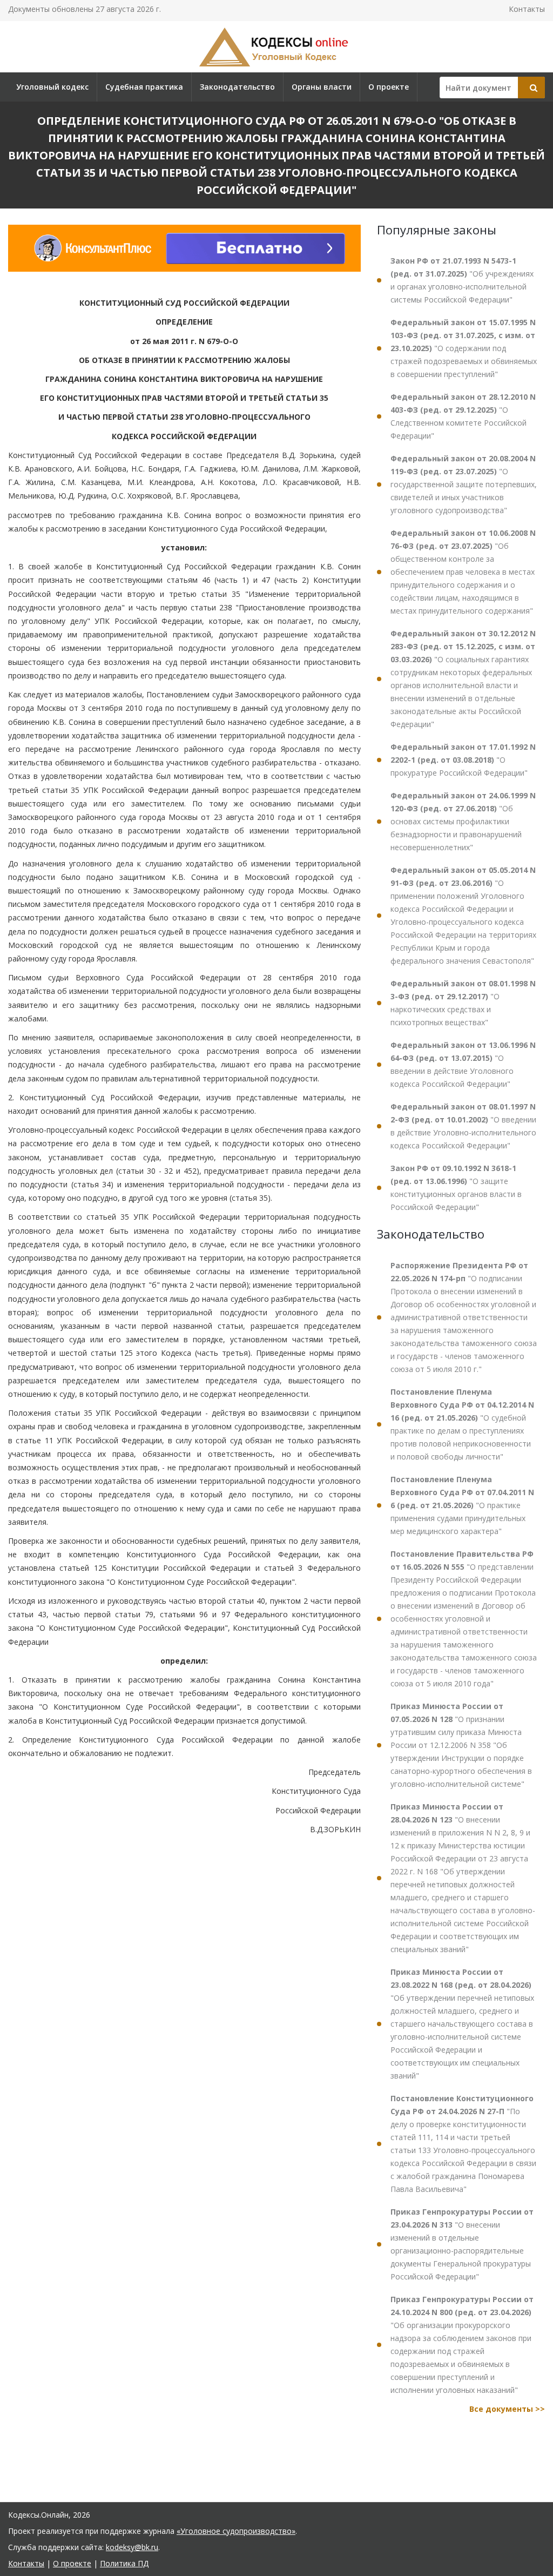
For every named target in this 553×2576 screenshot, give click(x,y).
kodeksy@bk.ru (132, 2547)
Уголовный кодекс (52, 87)
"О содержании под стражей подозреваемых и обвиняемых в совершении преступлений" (464, 348)
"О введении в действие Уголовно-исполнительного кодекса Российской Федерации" (463, 1126)
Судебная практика (144, 87)
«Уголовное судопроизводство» (236, 2531)
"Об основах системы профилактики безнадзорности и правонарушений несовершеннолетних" (463, 821)
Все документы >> (507, 2409)
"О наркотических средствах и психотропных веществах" (463, 1003)
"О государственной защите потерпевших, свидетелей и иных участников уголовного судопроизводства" (464, 484)
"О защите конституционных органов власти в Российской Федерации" (456, 1188)
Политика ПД (124, 2563)
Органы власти (322, 87)
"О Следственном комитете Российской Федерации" (463, 416)
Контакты (527, 9)
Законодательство (237, 87)
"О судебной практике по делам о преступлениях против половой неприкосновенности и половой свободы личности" (462, 1424)
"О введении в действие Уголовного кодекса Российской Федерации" (463, 1064)
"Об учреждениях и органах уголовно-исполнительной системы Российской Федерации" (462, 280)
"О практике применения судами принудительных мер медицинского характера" (462, 1505)
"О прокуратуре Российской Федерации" (463, 760)
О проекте (389, 87)
